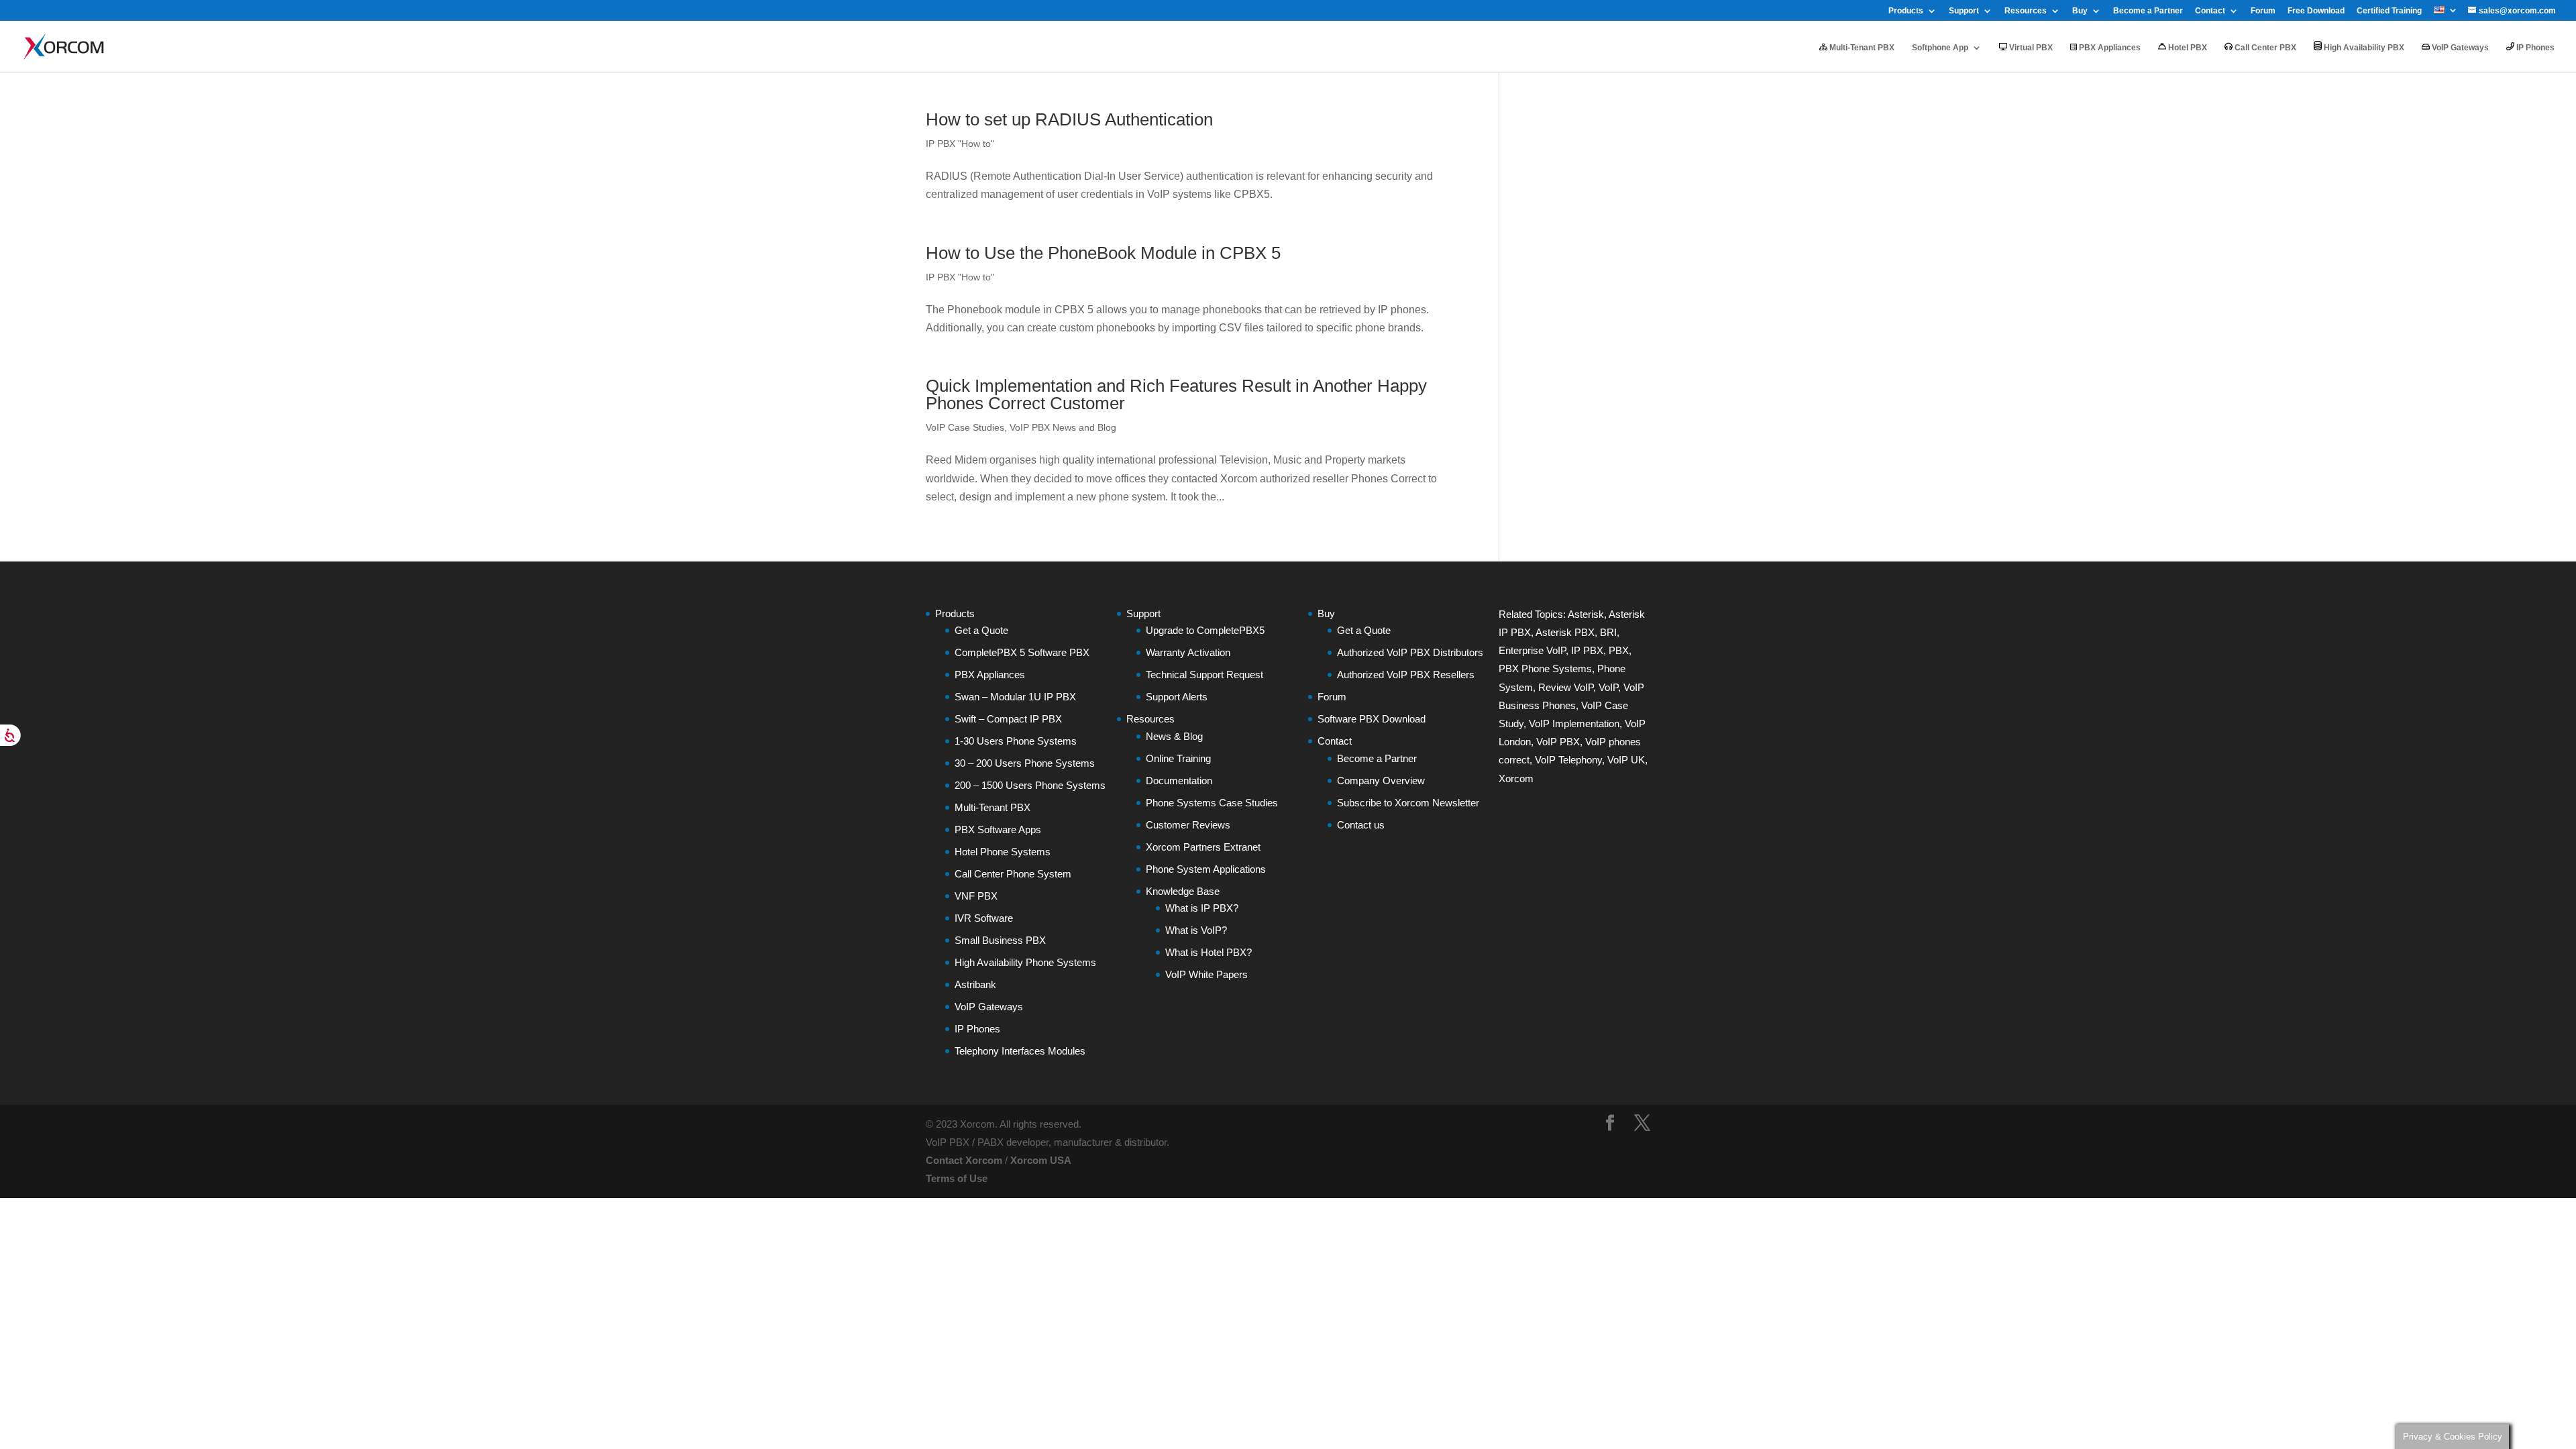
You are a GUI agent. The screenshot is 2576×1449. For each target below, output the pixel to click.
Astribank (975, 984)
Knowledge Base (1183, 891)
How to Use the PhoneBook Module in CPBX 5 (1103, 253)
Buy (2080, 11)
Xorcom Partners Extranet (1203, 847)
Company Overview (1381, 781)
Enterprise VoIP (1532, 650)
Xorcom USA (1041, 1160)
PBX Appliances (2109, 48)
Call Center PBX (2264, 48)
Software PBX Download (1372, 719)
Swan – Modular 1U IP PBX (1015, 697)
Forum (2263, 11)
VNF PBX (976, 896)
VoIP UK (1626, 760)
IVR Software (984, 918)
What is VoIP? (1196, 930)
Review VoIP (1566, 687)
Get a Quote (981, 630)
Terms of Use (957, 1178)
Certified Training (2389, 11)
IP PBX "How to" (960, 144)
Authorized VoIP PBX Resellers (1406, 675)
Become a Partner (2148, 11)
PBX (1619, 650)
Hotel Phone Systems (1003, 852)
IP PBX (1587, 650)
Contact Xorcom (964, 1160)
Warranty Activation (1188, 652)
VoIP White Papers (1206, 974)
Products (1906, 11)
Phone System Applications (1206, 869)
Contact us (1361, 825)
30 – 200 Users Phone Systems (1025, 763)
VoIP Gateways (2459, 48)
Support (1964, 11)
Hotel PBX (2187, 48)
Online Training (1178, 758)
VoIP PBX (1558, 742)
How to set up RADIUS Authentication (1069, 119)
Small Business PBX (1000, 940)
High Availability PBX (2363, 48)
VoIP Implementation (1574, 723)
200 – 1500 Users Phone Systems (1030, 785)
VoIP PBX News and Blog (1063, 427)
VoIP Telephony (1568, 760)
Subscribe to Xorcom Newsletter (1408, 803)
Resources (2026, 11)
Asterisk (1586, 614)
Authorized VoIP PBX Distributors (1410, 652)
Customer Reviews (1188, 825)
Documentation (1179, 781)
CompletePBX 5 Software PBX (1022, 652)
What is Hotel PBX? (1209, 952)
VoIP (1608, 687)
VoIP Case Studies (965, 427)
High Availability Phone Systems (1025, 962)
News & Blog (1174, 736)
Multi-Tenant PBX (1861, 48)
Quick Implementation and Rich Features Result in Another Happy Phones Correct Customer (1176, 394)
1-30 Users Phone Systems (1016, 741)
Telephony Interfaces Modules (1020, 1051)
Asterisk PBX (1565, 632)
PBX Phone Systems (1545, 668)
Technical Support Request (1204, 675)
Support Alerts (1177, 697)
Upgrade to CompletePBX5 (1205, 630)
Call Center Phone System (1013, 874)
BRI (1608, 632)
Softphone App (1940, 48)
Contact (2210, 11)
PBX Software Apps (998, 829)
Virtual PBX (2030, 48)
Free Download (2316, 11)
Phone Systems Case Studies (1212, 803)
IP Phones (2534, 48)
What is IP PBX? (1202, 908)
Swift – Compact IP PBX (1008, 719)
